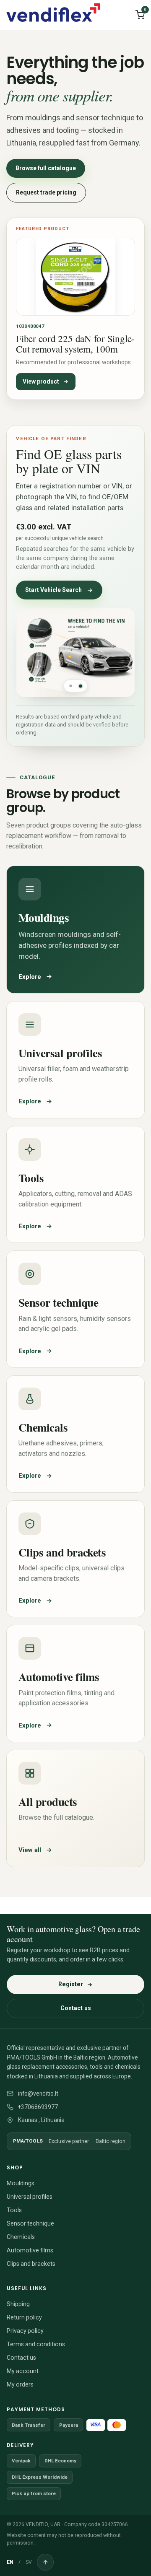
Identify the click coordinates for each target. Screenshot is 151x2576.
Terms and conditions (36, 2344)
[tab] (71, 686)
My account (23, 2371)
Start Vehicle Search (53, 590)
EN (10, 2562)
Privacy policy (25, 2331)
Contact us (76, 2008)
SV (29, 2562)
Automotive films (30, 2250)
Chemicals (21, 2237)
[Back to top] (45, 2562)
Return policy (24, 2317)
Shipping (18, 2304)
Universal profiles (30, 2197)
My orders (20, 2384)
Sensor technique (30, 2223)
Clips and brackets (31, 2264)
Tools (14, 2210)
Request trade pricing (46, 192)
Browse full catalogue (46, 168)
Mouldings (21, 2183)
